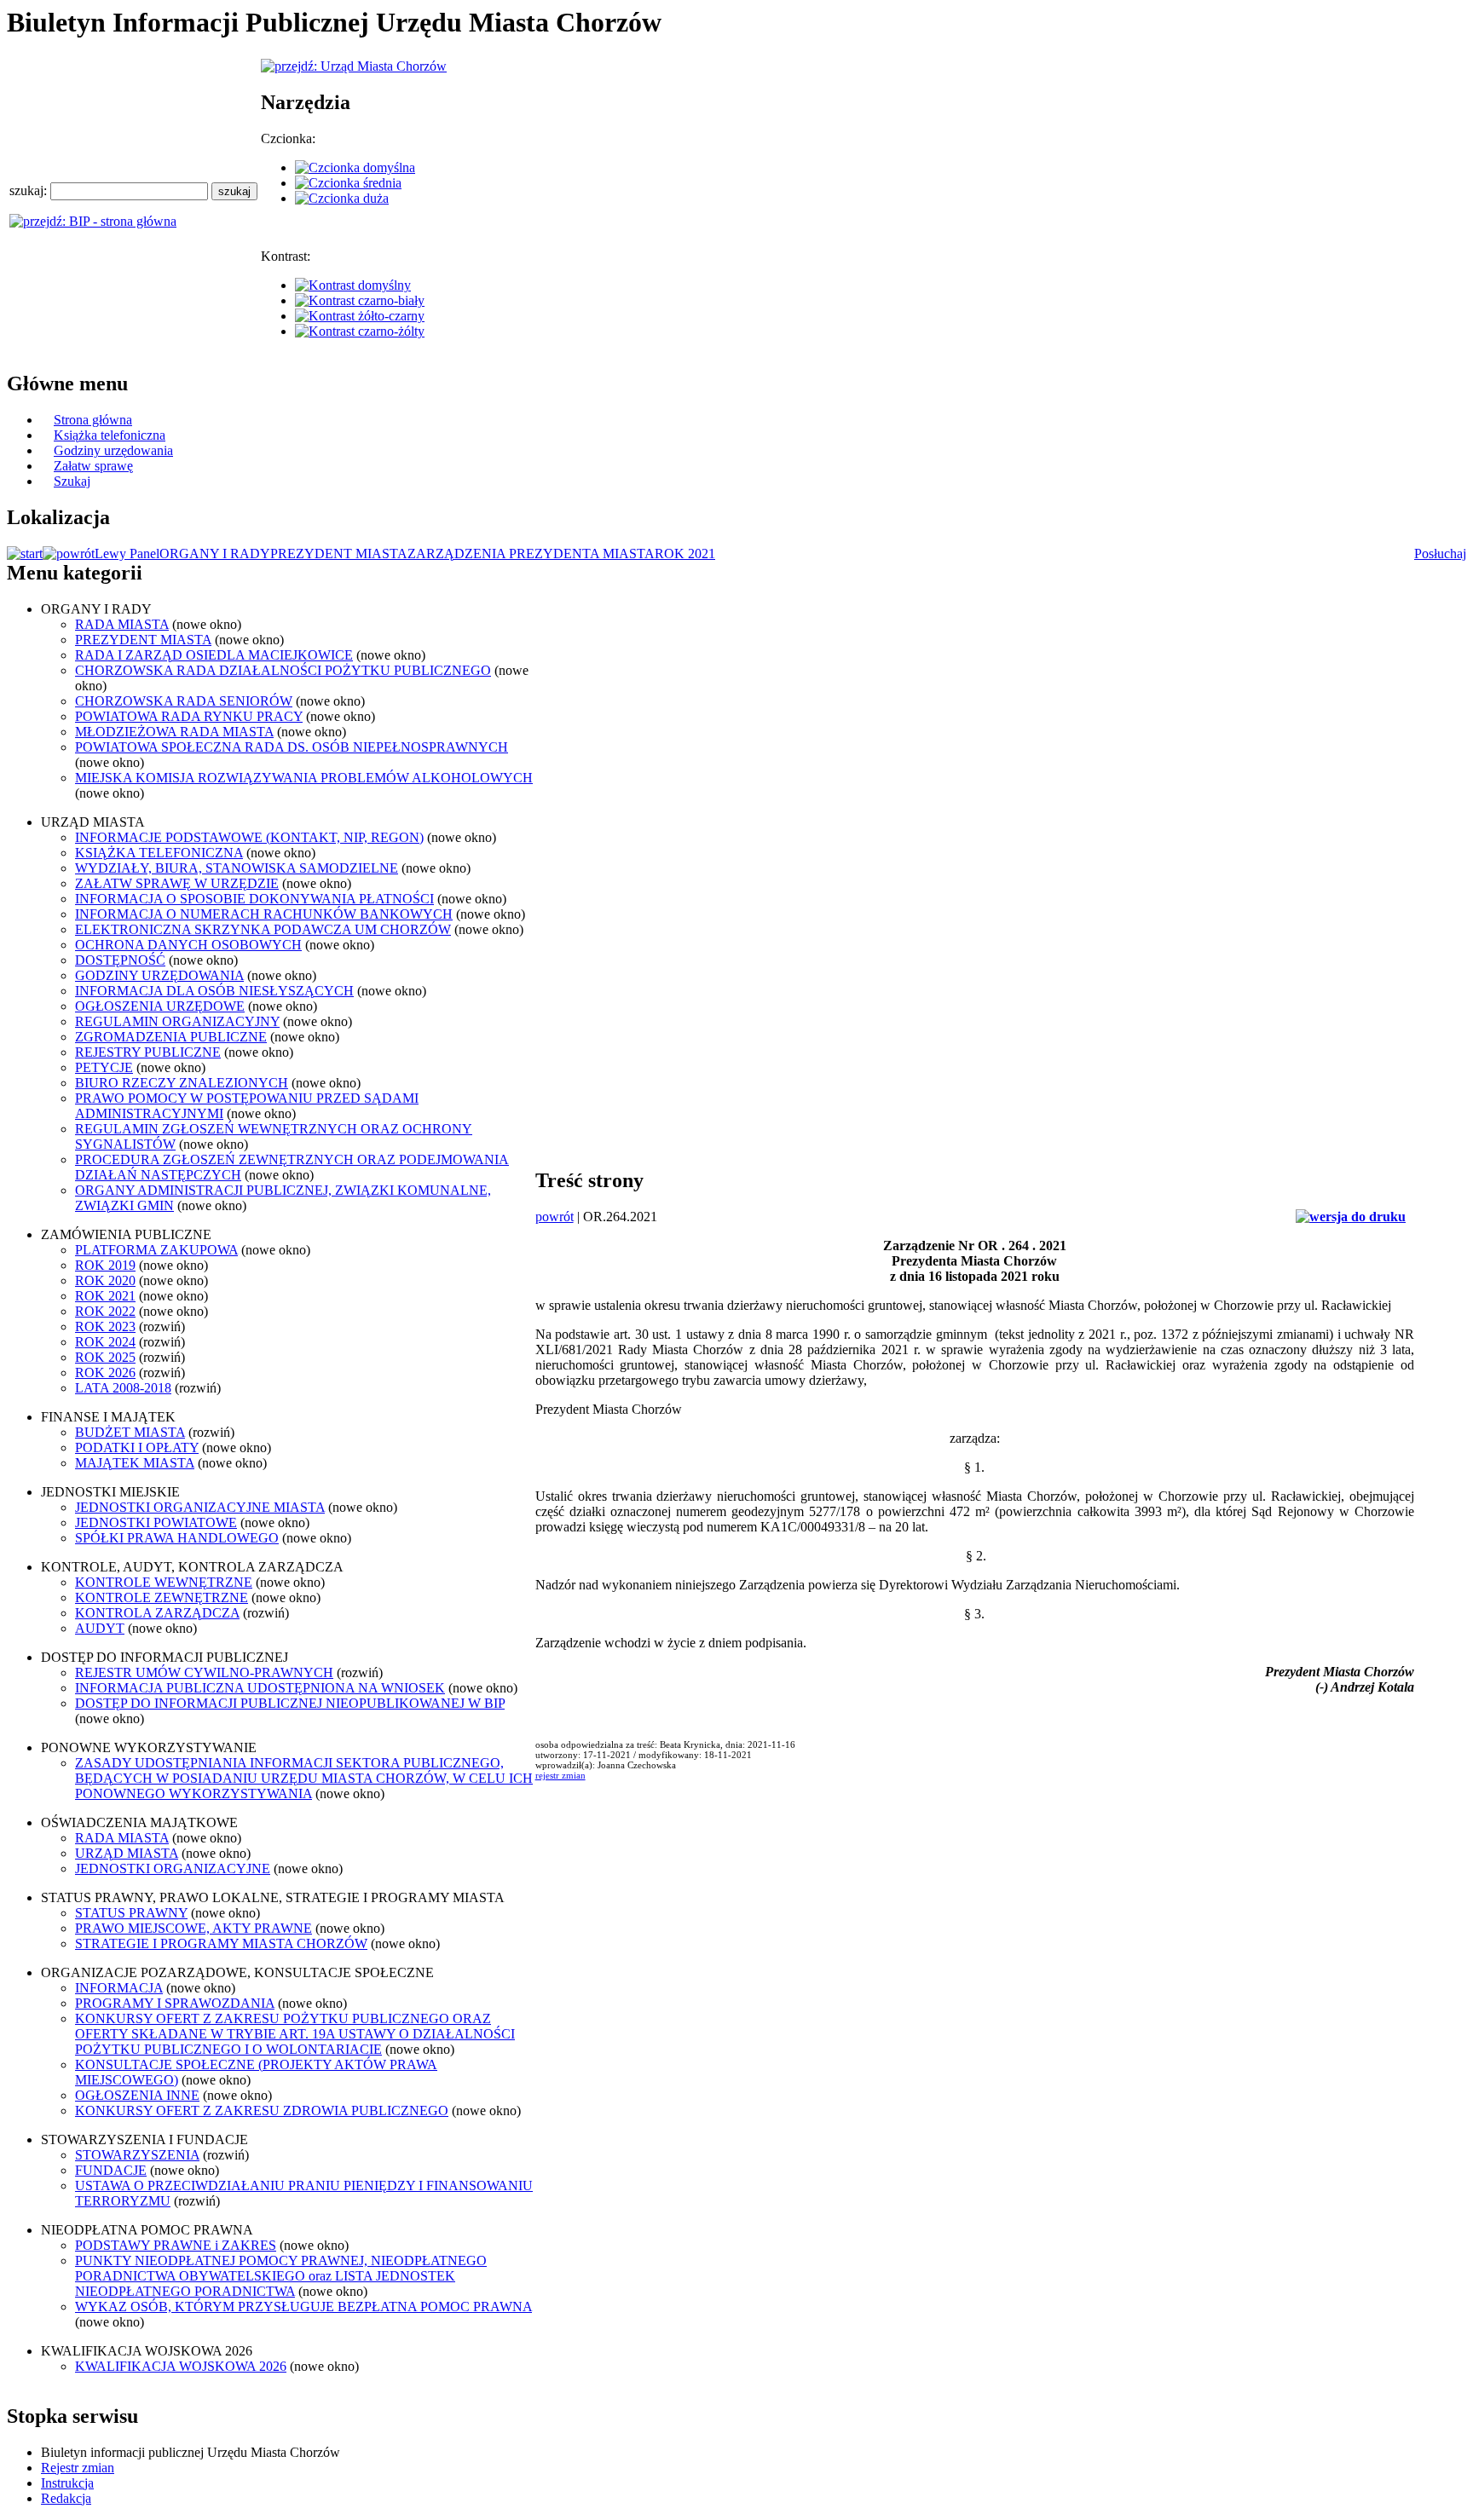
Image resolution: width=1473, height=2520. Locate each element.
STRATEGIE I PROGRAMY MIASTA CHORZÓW (221, 1943)
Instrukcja (67, 2483)
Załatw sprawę (93, 466)
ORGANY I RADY (215, 554)
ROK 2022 (105, 1311)
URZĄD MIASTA (127, 1853)
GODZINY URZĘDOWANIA (159, 975)
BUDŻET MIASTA (130, 1432)
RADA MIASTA (122, 624)
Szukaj (72, 481)
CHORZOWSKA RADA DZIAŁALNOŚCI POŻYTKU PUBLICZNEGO (283, 670)
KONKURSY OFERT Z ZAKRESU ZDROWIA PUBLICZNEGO (262, 2111)
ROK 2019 (105, 1265)
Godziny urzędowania (113, 450)
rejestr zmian (560, 1775)
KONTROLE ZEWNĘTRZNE (162, 1597)
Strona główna (93, 420)
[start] (25, 554)
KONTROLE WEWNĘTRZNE (164, 1582)
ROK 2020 (105, 1280)
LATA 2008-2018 (123, 1388)
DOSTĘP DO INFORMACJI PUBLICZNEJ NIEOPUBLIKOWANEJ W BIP (290, 1703)
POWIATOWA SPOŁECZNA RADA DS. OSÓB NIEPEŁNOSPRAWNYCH (292, 747)
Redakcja (66, 2498)
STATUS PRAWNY (131, 1913)
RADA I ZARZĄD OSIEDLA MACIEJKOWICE (214, 655)
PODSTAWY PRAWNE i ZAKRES (176, 2245)
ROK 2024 (105, 1342)
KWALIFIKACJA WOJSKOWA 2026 (181, 2366)
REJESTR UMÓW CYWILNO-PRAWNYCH (204, 1672)
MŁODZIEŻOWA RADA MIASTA (174, 732)
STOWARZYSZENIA (137, 2155)
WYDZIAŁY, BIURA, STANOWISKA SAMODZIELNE (237, 868)
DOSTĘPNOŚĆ (120, 960)
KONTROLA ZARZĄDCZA (157, 1613)
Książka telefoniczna (110, 435)
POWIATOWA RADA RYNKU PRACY (189, 716)
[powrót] (69, 554)
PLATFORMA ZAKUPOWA (156, 1250)
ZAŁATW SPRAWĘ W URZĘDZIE (177, 883)
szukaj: (30, 190)
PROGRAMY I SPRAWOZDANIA (175, 2003)
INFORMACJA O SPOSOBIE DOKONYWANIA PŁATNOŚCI (254, 899)
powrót (555, 1217)
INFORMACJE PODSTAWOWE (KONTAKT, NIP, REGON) (249, 837)
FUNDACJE (111, 2170)
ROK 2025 (105, 1357)
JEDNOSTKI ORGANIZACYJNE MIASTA (200, 1507)
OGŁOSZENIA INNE (137, 2095)
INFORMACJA (119, 1988)
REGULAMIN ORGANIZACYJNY (177, 1021)
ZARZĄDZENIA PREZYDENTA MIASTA (531, 554)
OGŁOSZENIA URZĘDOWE (160, 1006)
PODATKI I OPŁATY (137, 1447)
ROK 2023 (105, 1326)
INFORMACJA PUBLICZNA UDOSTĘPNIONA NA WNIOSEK (260, 1688)
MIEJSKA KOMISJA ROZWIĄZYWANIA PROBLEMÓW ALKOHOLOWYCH (304, 778)
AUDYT (100, 1628)
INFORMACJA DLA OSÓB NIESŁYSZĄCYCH (214, 991)
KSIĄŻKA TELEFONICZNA (159, 853)
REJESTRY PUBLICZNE (148, 1052)
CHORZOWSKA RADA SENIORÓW (184, 701)
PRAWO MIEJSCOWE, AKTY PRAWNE (194, 1928)
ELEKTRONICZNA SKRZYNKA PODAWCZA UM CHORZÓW (263, 929)
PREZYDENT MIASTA (339, 554)
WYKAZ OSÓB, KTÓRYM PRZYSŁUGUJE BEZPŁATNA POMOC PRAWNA (303, 2307)
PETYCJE (104, 1067)
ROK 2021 (685, 554)
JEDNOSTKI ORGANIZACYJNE (173, 1868)
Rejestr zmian (78, 2468)
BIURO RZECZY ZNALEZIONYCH (182, 1083)
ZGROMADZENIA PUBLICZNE (171, 1037)
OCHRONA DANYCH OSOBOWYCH (188, 945)
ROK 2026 (105, 1372)
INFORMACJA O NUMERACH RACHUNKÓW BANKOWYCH (264, 914)
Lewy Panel (127, 554)
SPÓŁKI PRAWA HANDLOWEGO (177, 1538)
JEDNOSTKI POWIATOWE (156, 1522)
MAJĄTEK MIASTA (135, 1463)
